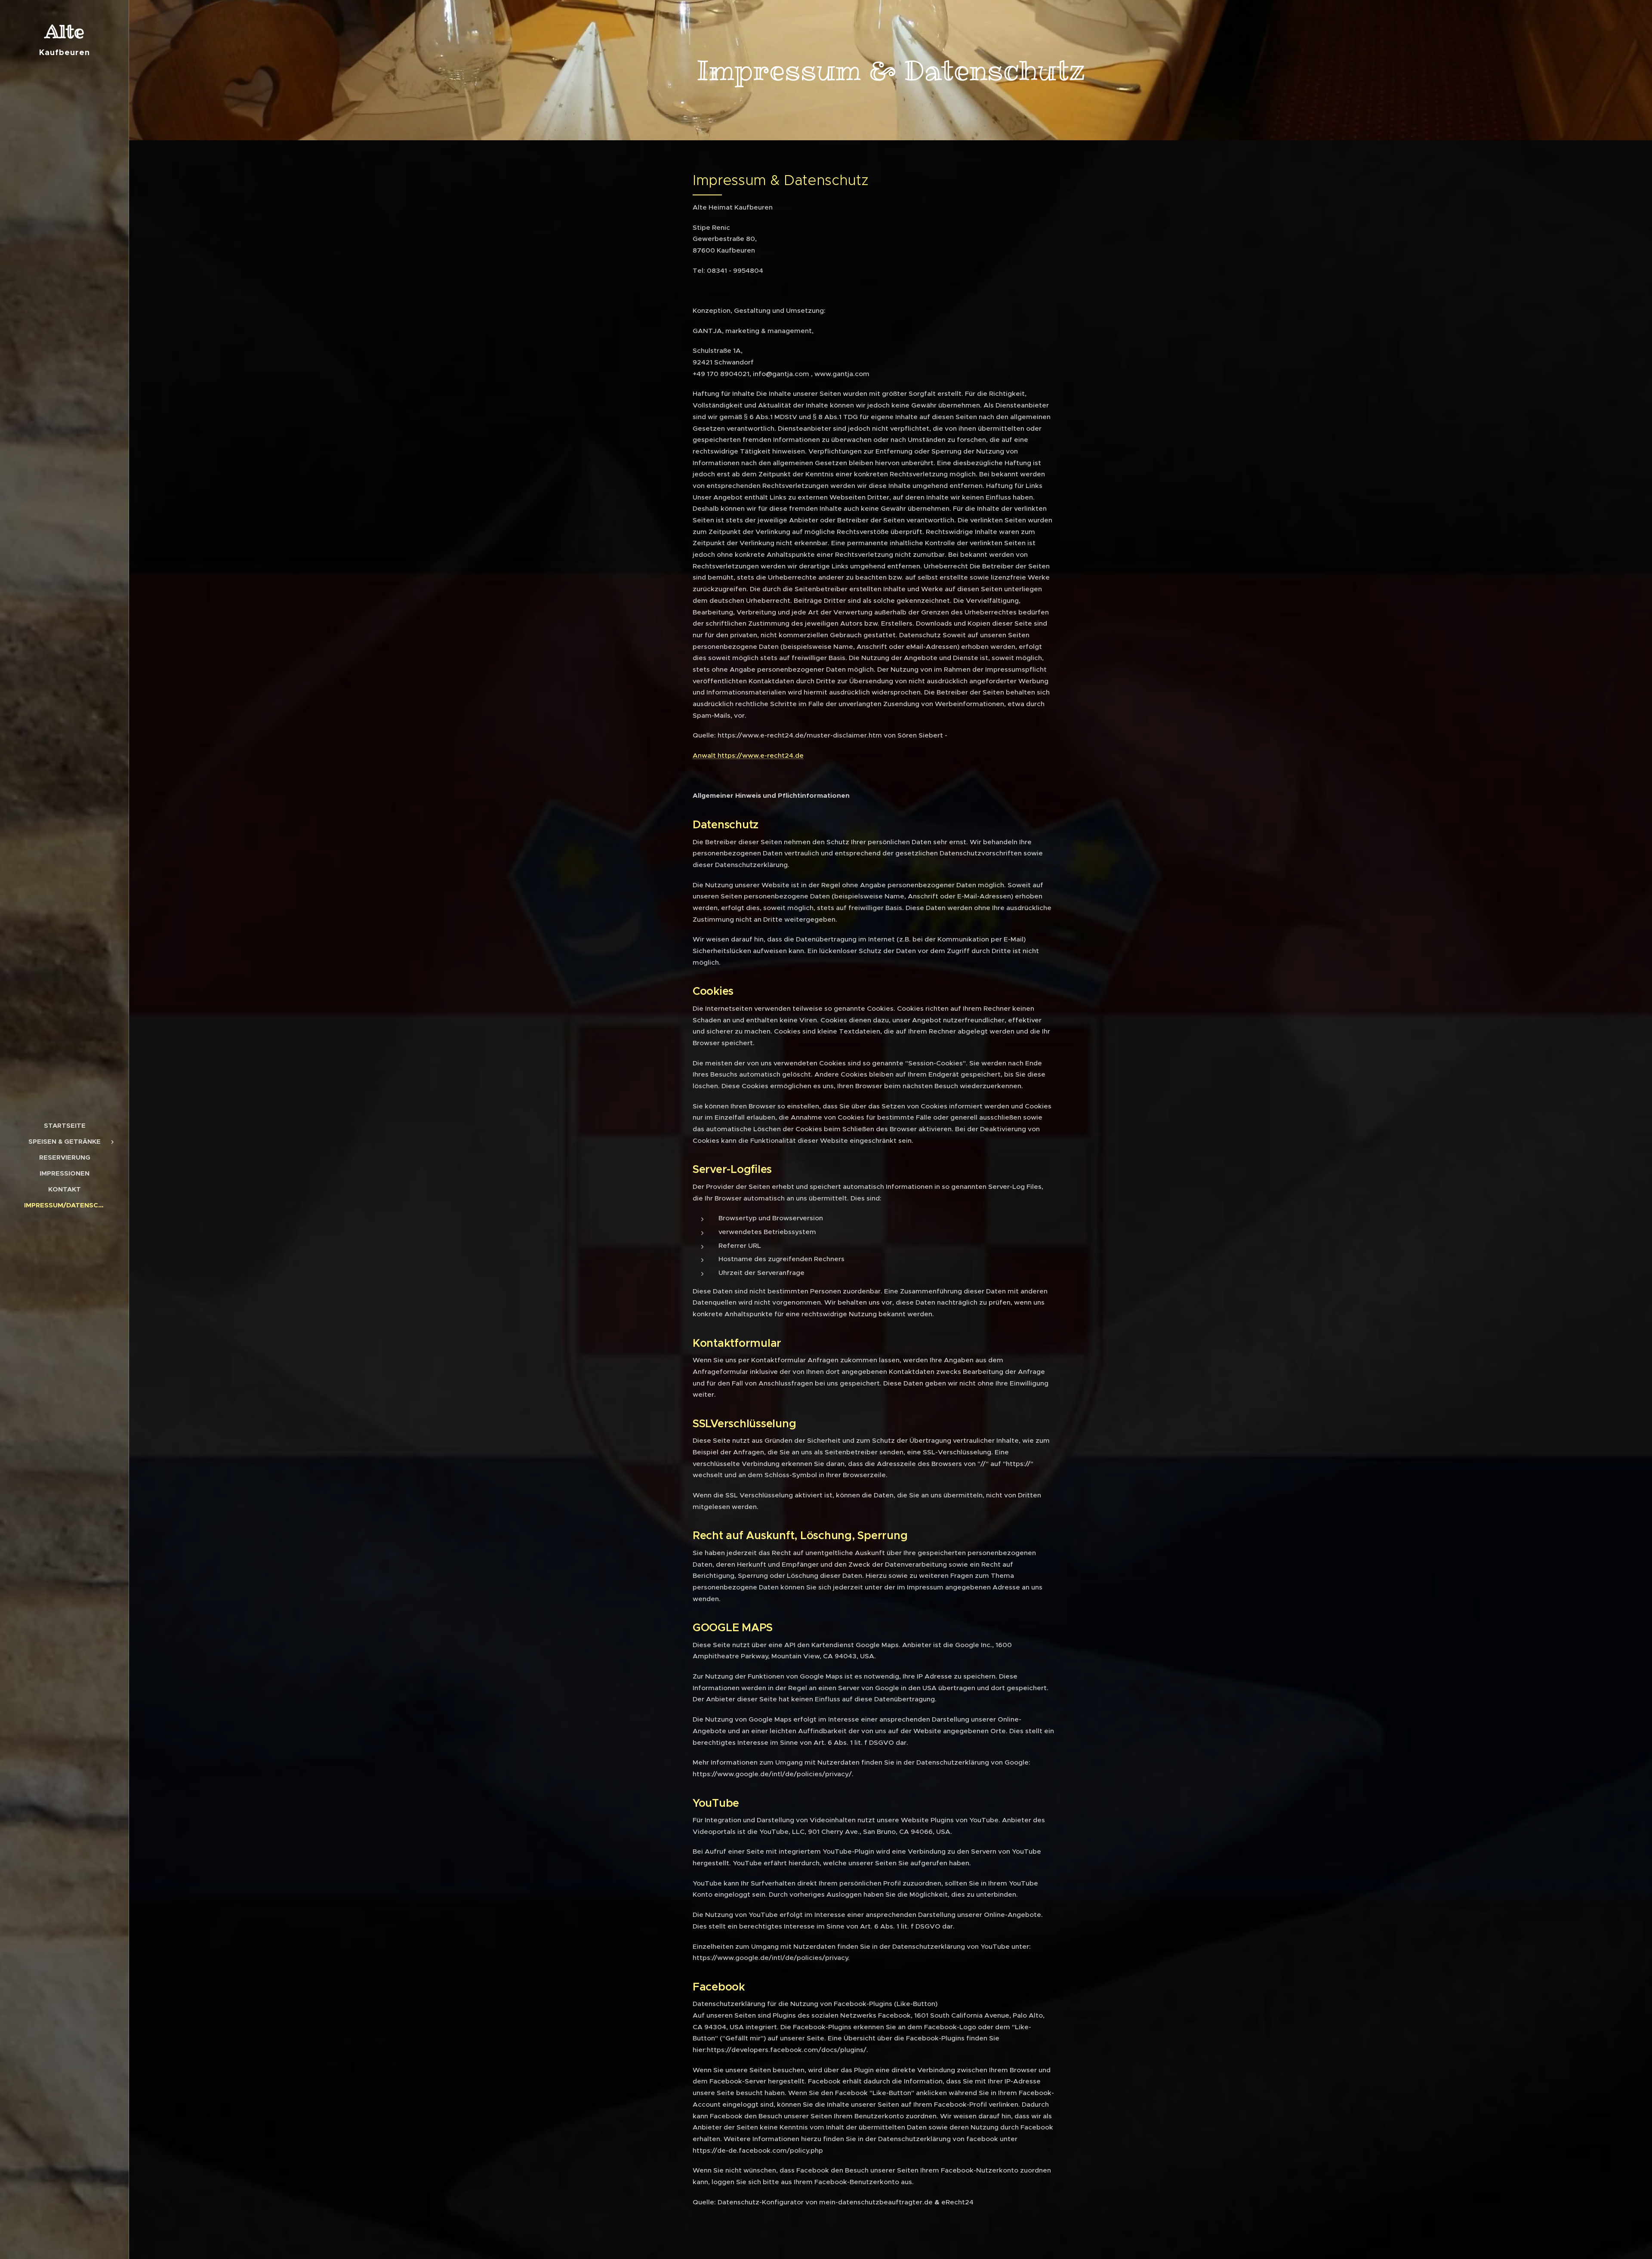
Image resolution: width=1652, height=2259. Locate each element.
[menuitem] (65, 1125)
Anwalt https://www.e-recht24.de (748, 755)
